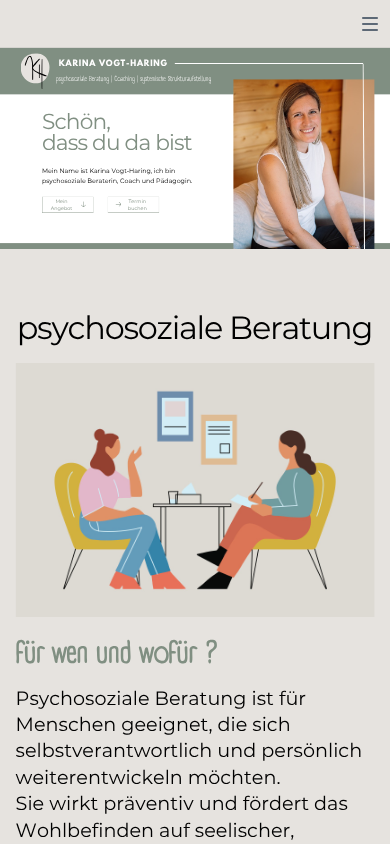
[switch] (370, 24)
